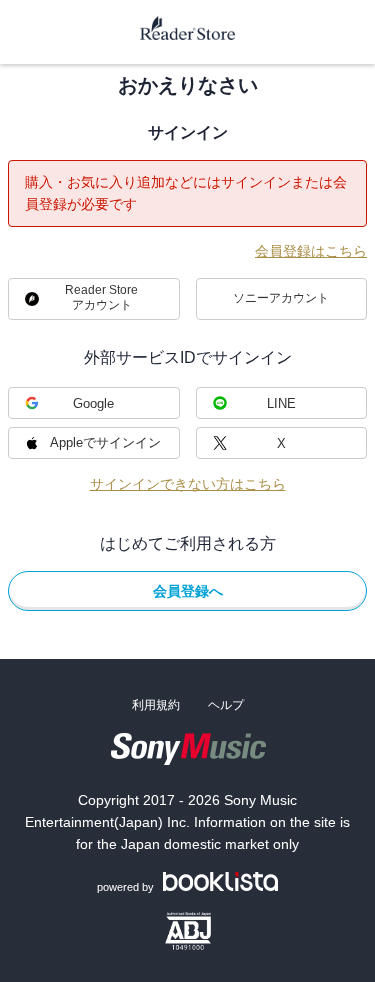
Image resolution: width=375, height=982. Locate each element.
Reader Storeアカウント (101, 297)
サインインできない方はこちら (188, 484)
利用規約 (156, 705)
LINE (281, 403)
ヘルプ (226, 705)
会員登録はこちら (311, 251)
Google (93, 403)
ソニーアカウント (281, 298)
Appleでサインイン (105, 442)
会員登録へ (188, 591)
